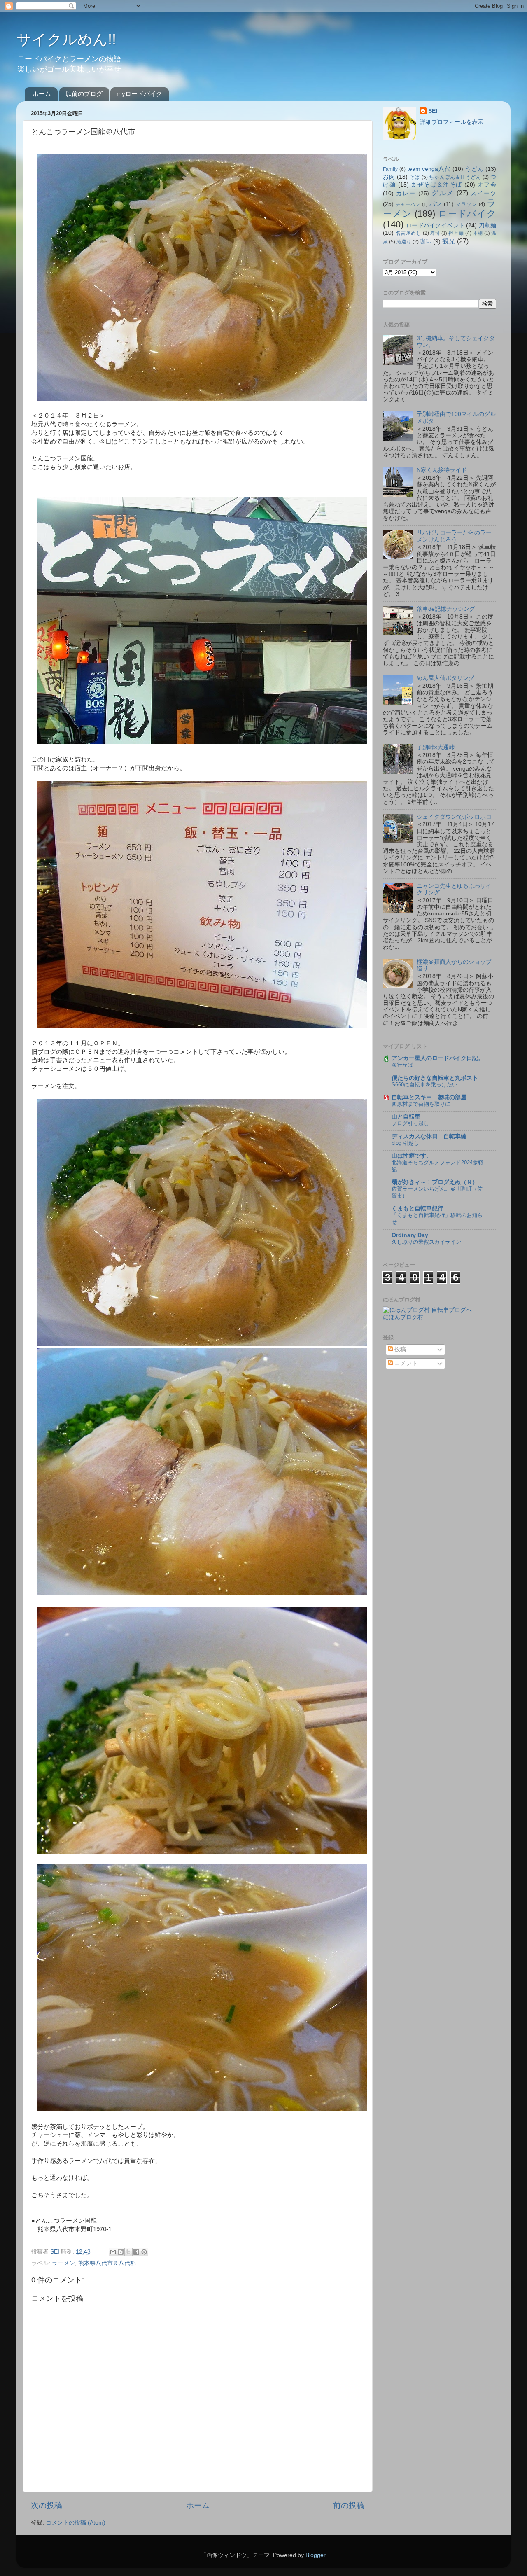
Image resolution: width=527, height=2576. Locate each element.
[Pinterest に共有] (144, 2252)
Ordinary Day (410, 1235)
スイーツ (483, 193)
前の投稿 (349, 2505)
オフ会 (487, 185)
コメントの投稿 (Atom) (76, 2523)
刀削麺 (487, 225)
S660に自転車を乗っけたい (424, 1085)
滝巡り (404, 242)
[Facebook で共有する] (136, 2252)
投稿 (399, 1349)
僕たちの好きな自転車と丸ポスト (435, 1078)
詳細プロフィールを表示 (452, 122)
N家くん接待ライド (442, 470)
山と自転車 (406, 1117)
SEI (433, 111)
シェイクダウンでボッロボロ (454, 817)
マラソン (466, 204)
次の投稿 (47, 2505)
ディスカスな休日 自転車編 (429, 1136)
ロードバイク (467, 214)
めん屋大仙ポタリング (445, 678)
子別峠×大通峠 (436, 747)
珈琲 (426, 242)
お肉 (389, 177)
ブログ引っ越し (410, 1123)
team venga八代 (429, 169)
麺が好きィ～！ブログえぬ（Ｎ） (435, 1182)
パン (436, 204)
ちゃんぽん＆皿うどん (455, 177)
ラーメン (63, 2263)
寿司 (435, 233)
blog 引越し (405, 1143)
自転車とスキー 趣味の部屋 (429, 1097)
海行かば (402, 1065)
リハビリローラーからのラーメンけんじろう (454, 536)
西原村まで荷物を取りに (421, 1104)
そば (415, 177)
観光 (449, 241)
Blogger (315, 2555)
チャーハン (408, 204)
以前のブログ (84, 94)
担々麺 (456, 233)
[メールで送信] (113, 2252)
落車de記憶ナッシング (446, 609)
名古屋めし (409, 233)
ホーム (42, 94)
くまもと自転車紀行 (417, 1209)
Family (390, 169)
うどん (474, 169)
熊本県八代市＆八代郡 (107, 2263)
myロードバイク (139, 94)
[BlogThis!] (121, 2252)
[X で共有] (128, 2252)
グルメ (443, 193)
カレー (406, 193)
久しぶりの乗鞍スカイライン (426, 1242)
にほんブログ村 (403, 1317)
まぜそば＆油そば (437, 185)
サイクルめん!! (66, 39)
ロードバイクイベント (435, 225)
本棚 (478, 233)
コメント (405, 1363)
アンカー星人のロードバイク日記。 (438, 1058)
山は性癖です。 (412, 1156)
